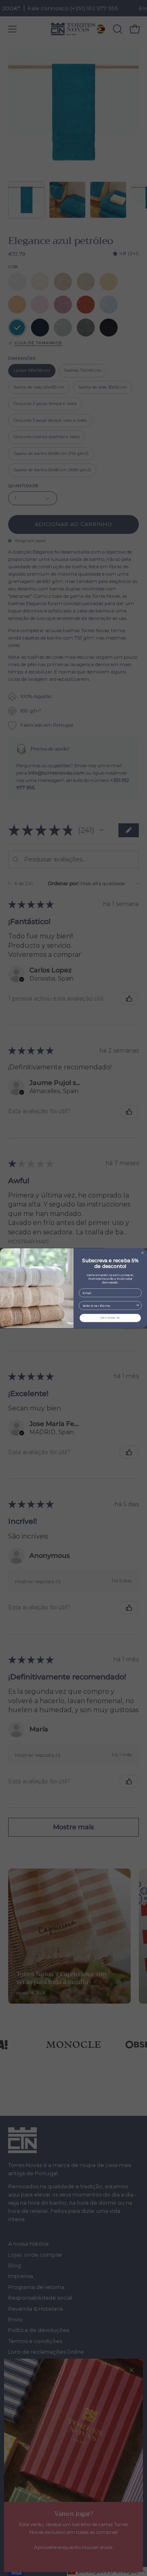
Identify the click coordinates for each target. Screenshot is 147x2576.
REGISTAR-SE (110, 1318)
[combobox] (109, 1305)
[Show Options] (138, 1305)
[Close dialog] (143, 1252)
